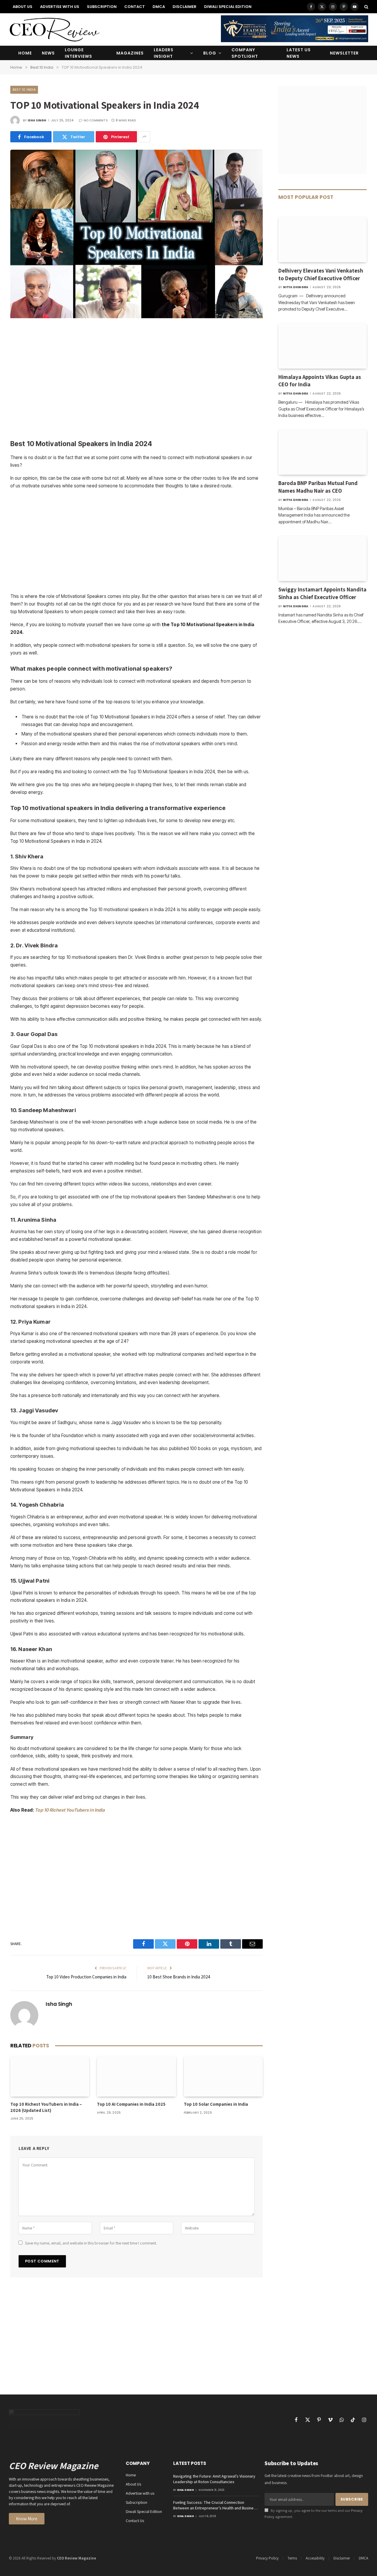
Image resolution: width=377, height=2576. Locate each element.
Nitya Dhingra (296, 287)
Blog (210, 53)
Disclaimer (185, 7)
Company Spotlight (245, 53)
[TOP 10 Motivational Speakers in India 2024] (137, 317)
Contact (135, 7)
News (48, 53)
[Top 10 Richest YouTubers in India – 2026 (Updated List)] (50, 2077)
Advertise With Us (60, 7)
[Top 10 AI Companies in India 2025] (136, 2077)
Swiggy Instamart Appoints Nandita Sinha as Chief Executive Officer (322, 593)
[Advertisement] (137, 380)
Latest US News (299, 53)
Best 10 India (24, 90)
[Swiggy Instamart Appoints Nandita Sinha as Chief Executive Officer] (323, 558)
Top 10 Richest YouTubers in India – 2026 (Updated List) (46, 2107)
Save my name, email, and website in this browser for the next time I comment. (91, 2243)
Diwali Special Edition (228, 7)
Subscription (102, 7)
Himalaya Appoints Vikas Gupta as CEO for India (320, 381)
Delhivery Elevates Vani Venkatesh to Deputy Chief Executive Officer (321, 274)
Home (25, 53)
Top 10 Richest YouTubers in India (70, 1810)
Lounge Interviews (78, 53)
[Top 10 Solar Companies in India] (223, 2077)
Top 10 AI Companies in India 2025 (131, 2104)
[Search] (366, 7)
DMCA (159, 7)
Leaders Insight (164, 53)
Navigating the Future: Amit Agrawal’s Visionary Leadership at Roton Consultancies (214, 2479)
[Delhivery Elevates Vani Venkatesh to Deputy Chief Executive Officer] (323, 240)
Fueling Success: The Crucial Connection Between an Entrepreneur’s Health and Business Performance (215, 2505)
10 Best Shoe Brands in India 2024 (179, 1977)
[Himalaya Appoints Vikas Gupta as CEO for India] (323, 346)
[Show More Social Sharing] (144, 137)
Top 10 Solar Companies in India (216, 2104)
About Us (23, 7)
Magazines (130, 53)
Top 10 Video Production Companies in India (86, 1977)
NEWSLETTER (344, 53)
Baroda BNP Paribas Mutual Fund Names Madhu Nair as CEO (318, 487)
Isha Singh (37, 120)
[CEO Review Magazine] (54, 29)
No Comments (96, 120)
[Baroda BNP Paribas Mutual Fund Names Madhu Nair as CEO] (323, 452)
